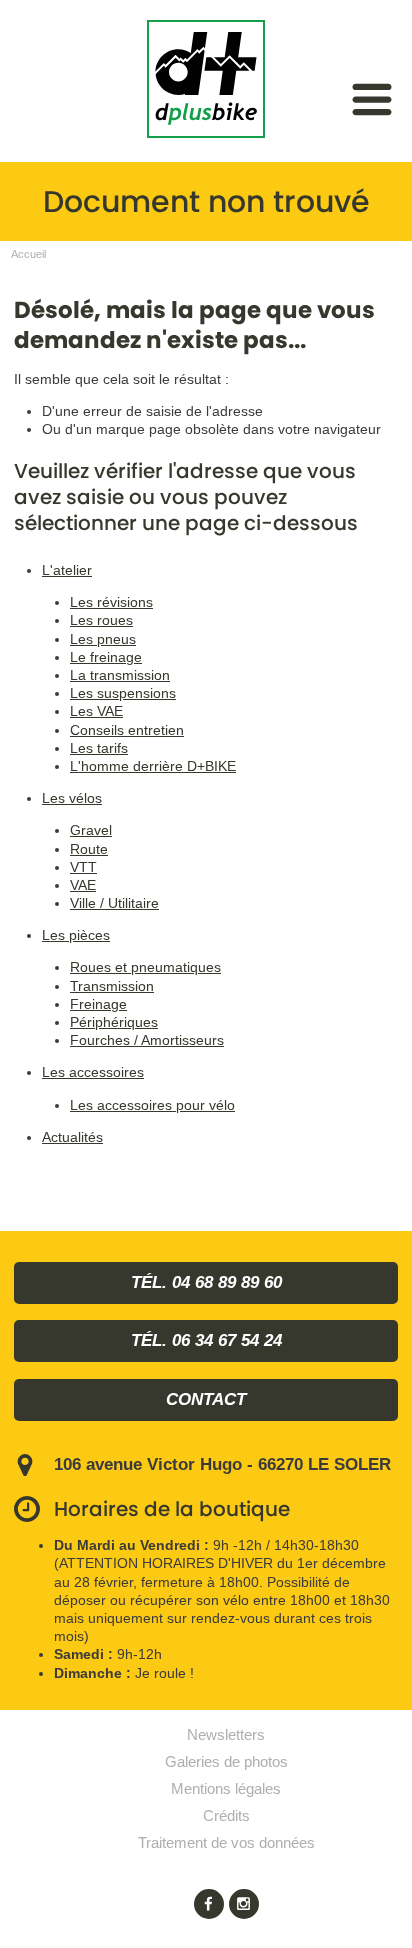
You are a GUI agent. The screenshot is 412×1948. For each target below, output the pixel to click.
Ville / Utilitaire (114, 903)
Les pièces (76, 935)
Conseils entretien (127, 730)
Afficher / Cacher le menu (372, 99)
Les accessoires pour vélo (152, 1105)
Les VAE (96, 711)
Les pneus (103, 639)
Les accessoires (93, 1072)
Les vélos (72, 798)
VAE (83, 885)
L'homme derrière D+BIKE (153, 766)
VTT (83, 867)
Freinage (98, 1004)
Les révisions (111, 602)
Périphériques (114, 1022)
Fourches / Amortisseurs (147, 1040)
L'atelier (67, 570)
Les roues (101, 620)
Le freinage (106, 657)
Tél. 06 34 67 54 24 (206, 1340)
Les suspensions (123, 693)
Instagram (244, 1904)
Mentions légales (226, 1788)
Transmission (112, 986)
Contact (206, 1399)
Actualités (72, 1137)
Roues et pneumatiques (145, 967)
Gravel (91, 830)
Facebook (209, 1904)
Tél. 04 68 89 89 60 (206, 1282)
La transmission (120, 675)
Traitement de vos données (226, 1842)
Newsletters (226, 1734)
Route (89, 849)
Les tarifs (99, 748)
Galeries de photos (226, 1761)
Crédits (226, 1815)
